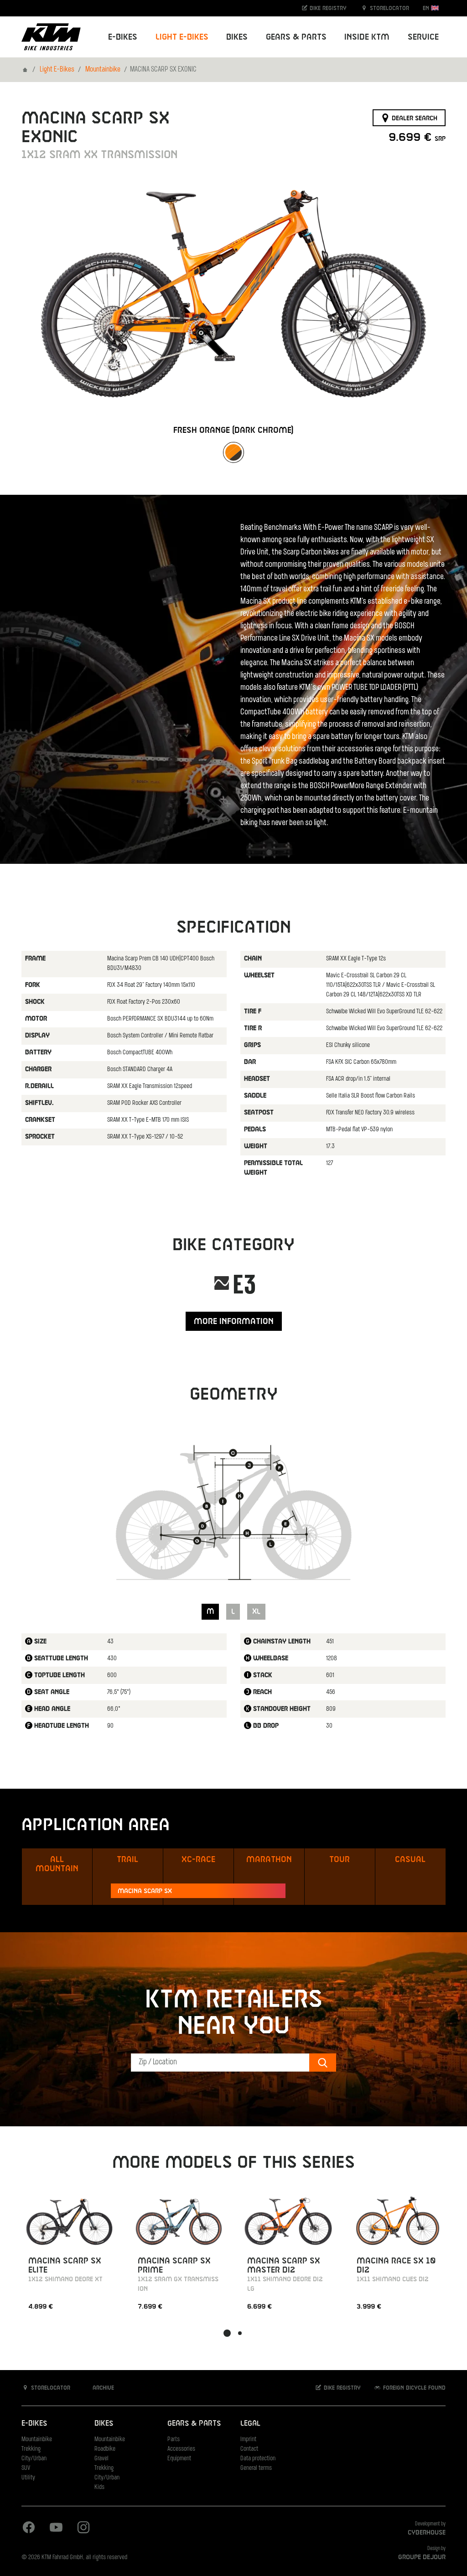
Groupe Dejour (422, 2557)
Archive (102, 2388)
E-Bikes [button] (123, 37)
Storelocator (389, 8)
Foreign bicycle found (413, 2388)
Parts (174, 2440)
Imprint (248, 2440)
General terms (256, 2468)
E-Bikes (34, 2424)
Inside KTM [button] (367, 37)
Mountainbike (103, 70)
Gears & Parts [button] (296, 37)
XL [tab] (256, 1612)
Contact (249, 2449)
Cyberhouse (427, 2533)
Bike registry (327, 8)
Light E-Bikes (57, 70)
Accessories (181, 2449)
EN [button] (427, 8)
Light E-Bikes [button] (182, 37)
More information (234, 1321)
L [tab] (233, 1612)
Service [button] (423, 37)
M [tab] (210, 1612)
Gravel (101, 2459)
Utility (28, 2478)
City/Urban (34, 2459)
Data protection (258, 2459)
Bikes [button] (237, 37)
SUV (26, 2468)
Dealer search (414, 118)
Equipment (179, 2459)
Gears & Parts (194, 2424)
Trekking (31, 2449)
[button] (227, 2333)
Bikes (104, 2424)
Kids (99, 2487)
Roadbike (105, 2449)
